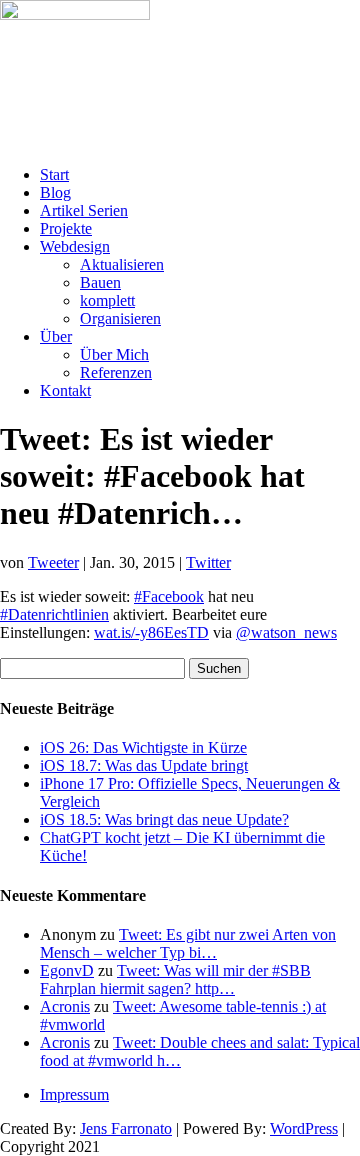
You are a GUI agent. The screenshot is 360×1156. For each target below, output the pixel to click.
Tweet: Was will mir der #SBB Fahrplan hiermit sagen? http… (175, 979)
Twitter (208, 562)
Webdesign (75, 246)
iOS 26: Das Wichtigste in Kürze (143, 747)
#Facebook (169, 596)
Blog (55, 192)
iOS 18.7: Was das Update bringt (144, 765)
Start (54, 174)
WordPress (304, 1128)
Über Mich (114, 354)
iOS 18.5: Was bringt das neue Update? (164, 819)
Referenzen (116, 372)
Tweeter (53, 562)
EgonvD (67, 970)
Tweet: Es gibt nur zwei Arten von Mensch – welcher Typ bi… (188, 943)
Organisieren (120, 318)
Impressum (74, 1094)
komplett (107, 300)
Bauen (100, 282)
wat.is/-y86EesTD (151, 632)
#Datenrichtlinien (54, 614)
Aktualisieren (122, 264)
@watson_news (286, 632)
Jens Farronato (126, 1128)
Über (56, 336)
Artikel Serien (84, 210)
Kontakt (65, 390)
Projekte (66, 228)
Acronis (65, 1006)
